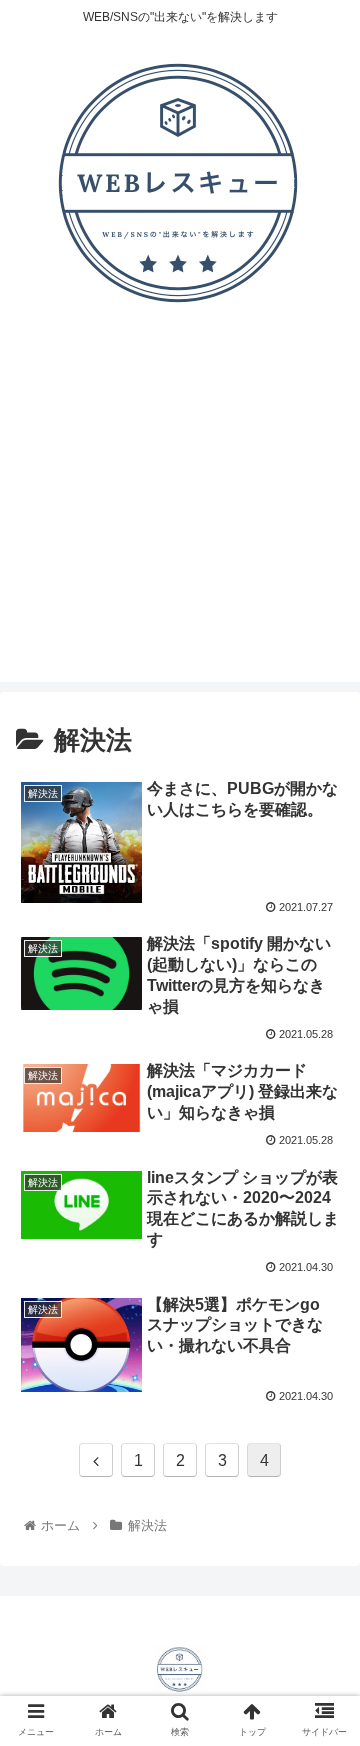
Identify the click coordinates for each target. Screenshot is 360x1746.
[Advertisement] (180, 514)
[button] (321, 1628)
